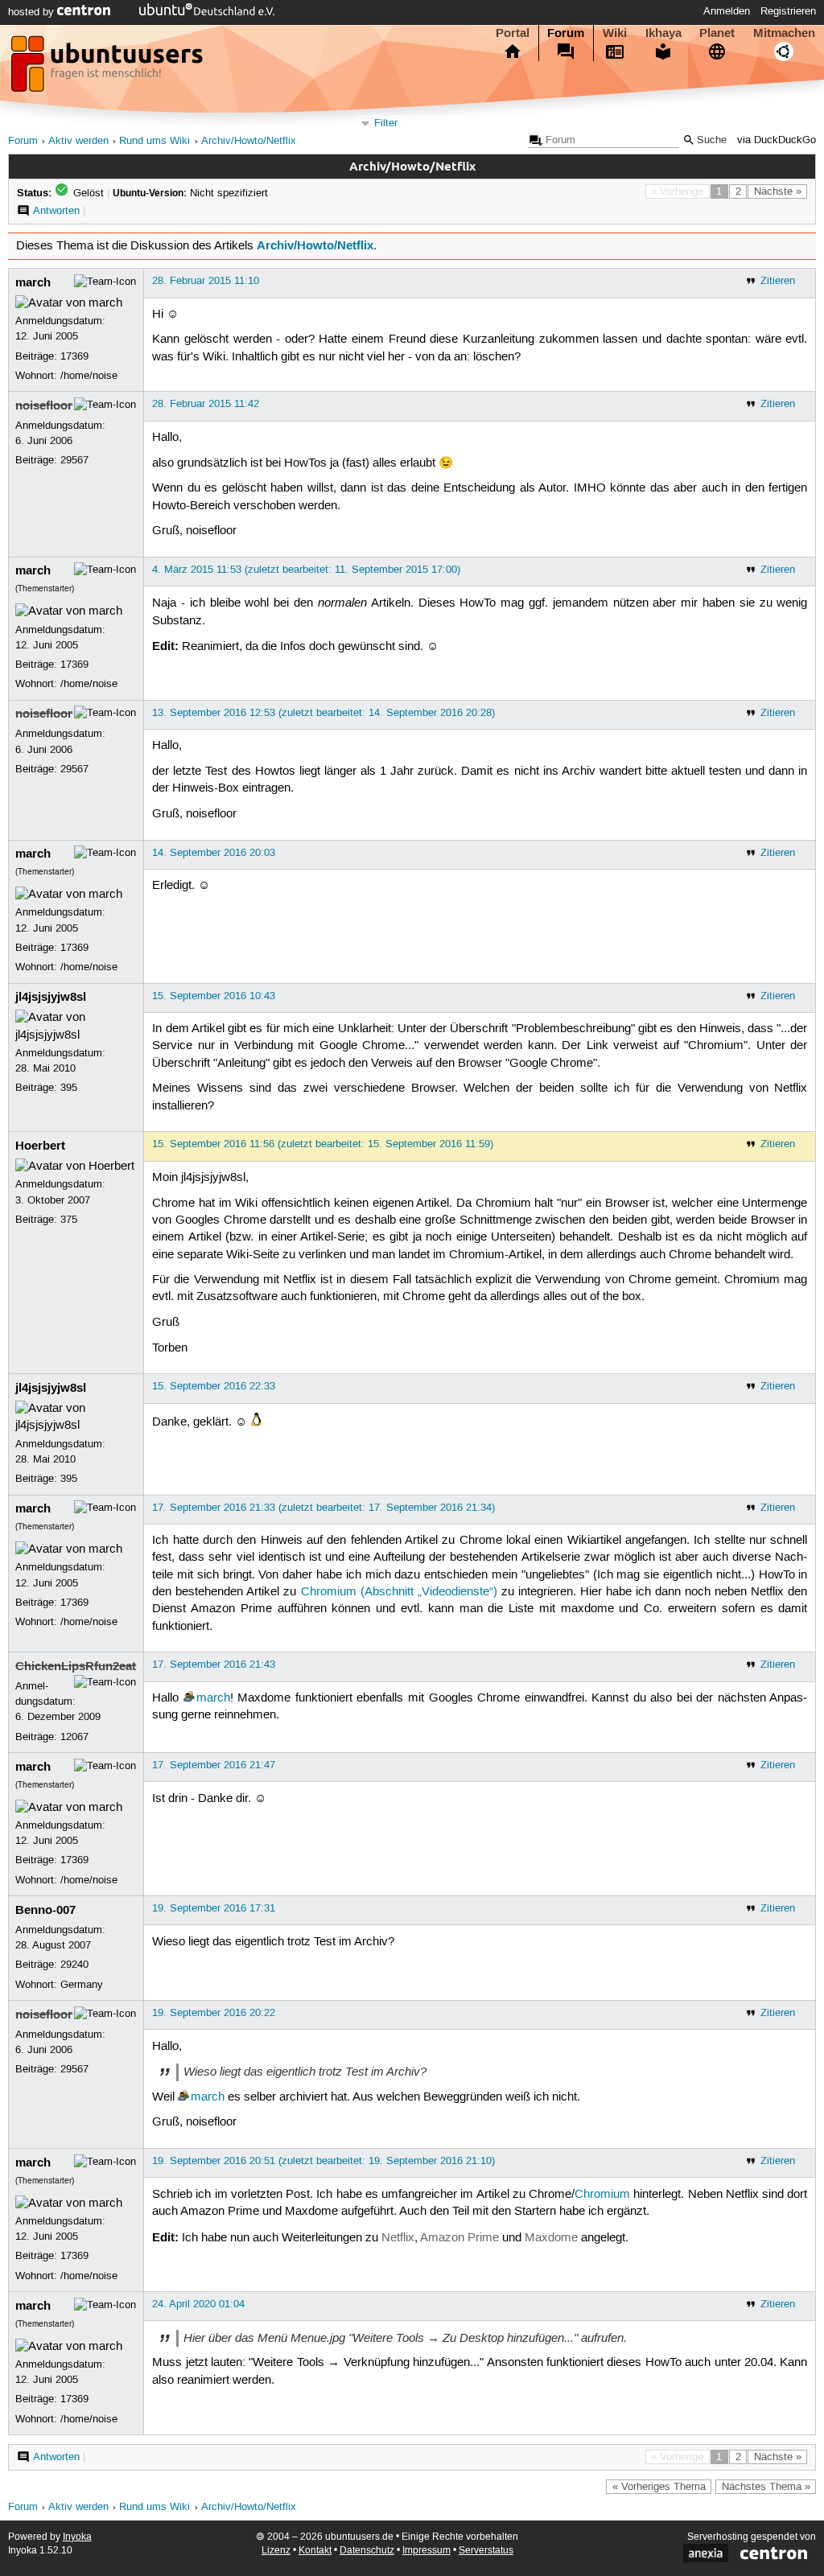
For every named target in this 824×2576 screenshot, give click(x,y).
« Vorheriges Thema (659, 2487)
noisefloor (44, 405)
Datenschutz (367, 2551)
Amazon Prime (459, 2238)
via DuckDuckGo (777, 140)
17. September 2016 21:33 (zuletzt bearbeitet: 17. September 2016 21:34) (323, 1508)
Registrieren (788, 11)
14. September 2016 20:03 (214, 853)
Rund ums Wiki (154, 141)
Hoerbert (40, 1146)
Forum (566, 33)
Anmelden (727, 11)
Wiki (615, 33)
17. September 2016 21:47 (214, 1765)
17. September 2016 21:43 (214, 1665)
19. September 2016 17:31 (214, 1908)
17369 (74, 356)
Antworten (56, 211)
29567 (74, 460)
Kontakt (315, 2551)
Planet (717, 33)
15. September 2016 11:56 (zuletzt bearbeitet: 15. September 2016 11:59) (323, 1144)
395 (69, 1088)
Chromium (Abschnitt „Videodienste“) (399, 1592)
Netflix (398, 2238)
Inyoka (77, 2537)
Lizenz (276, 2551)
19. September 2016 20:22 (214, 2013)
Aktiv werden (78, 141)
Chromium (602, 2195)
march (33, 282)
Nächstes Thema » (766, 2487)
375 (69, 1220)
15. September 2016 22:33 (214, 1386)
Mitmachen (784, 33)
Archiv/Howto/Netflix (249, 141)
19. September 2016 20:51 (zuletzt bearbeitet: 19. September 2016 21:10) (323, 2161)
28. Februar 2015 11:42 (206, 404)
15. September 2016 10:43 (214, 996)
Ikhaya (663, 33)
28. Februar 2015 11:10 (206, 281)
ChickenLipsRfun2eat (76, 1666)
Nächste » (778, 191)
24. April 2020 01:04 (198, 2304)
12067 (74, 1737)
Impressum (426, 2551)
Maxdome (551, 2238)
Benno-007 (45, 1910)
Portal (513, 33)
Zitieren (778, 281)
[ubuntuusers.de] (109, 68)
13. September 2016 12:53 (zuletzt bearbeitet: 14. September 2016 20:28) (323, 713)
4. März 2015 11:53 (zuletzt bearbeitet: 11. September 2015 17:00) (306, 570)
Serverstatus (486, 2551)
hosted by (33, 12)
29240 (74, 1965)
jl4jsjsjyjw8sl (51, 997)
